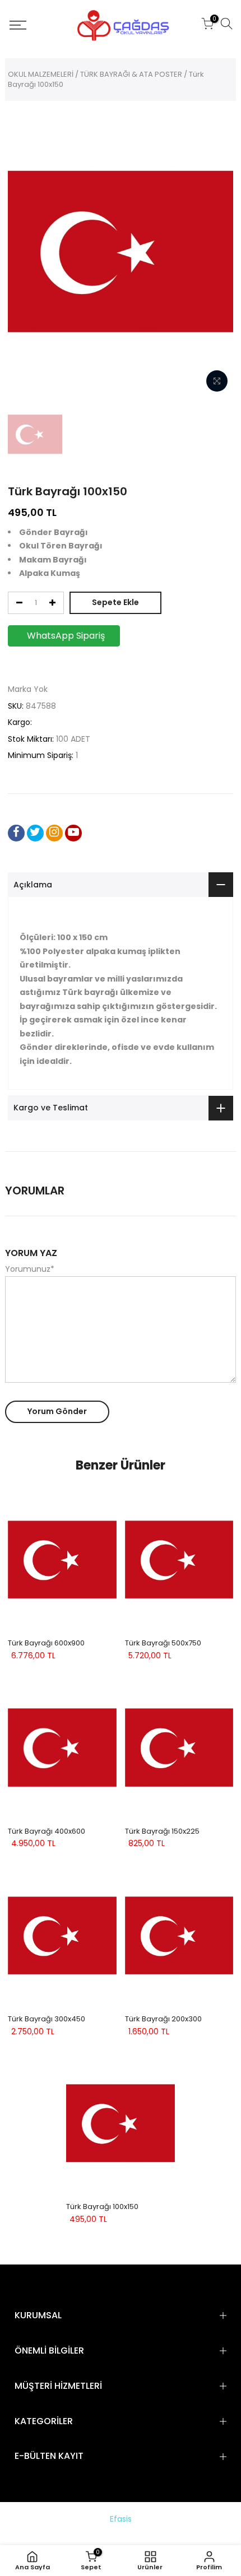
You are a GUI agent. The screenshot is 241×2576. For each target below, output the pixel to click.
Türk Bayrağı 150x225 (162, 1831)
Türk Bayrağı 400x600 (47, 1831)
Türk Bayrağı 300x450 (47, 2019)
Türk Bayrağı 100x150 (102, 2207)
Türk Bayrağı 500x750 (163, 1643)
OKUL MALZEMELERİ (41, 74)
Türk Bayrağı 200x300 (163, 2019)
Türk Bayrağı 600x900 (46, 1643)
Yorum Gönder (57, 1411)
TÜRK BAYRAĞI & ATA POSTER (131, 74)
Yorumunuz (30, 1269)
